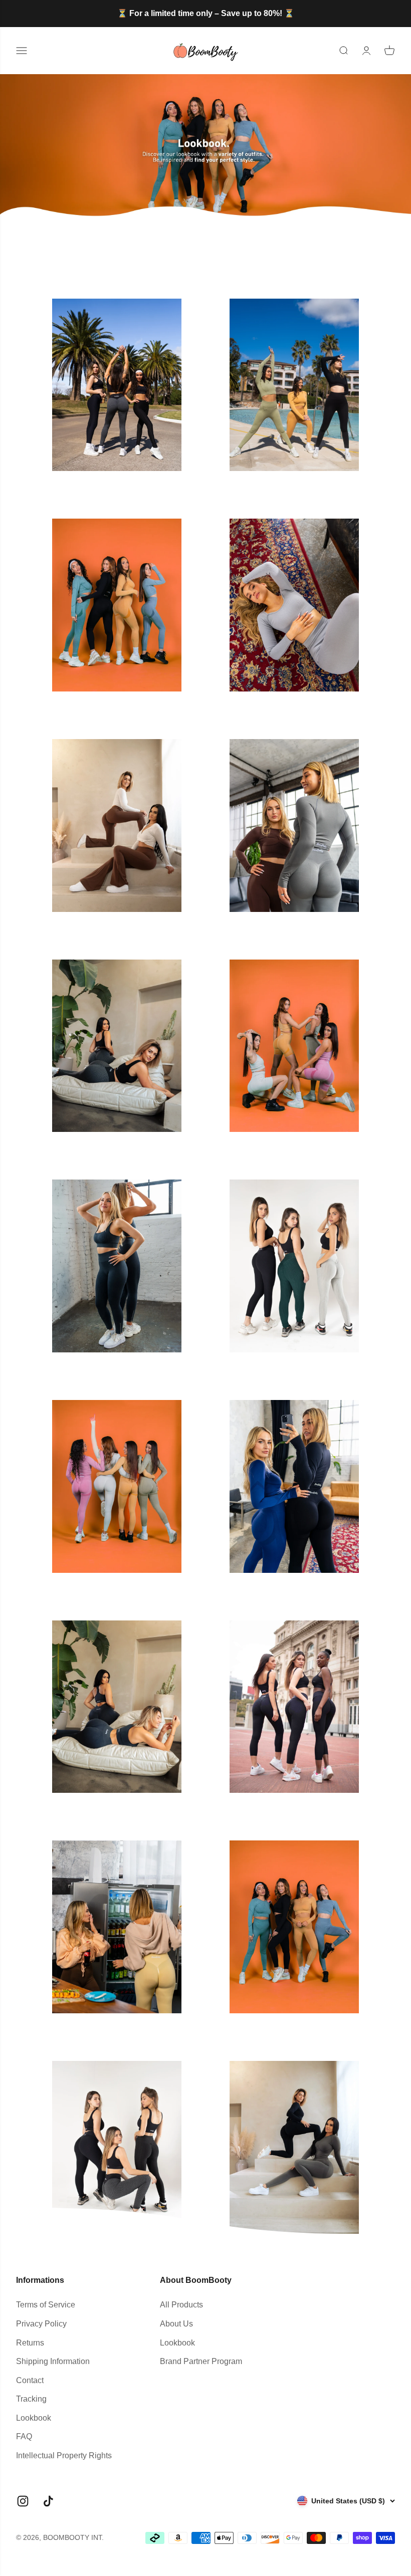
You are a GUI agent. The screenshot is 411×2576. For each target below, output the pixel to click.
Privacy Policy (41, 2324)
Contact (30, 2380)
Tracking (31, 2399)
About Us (176, 2324)
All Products (181, 2305)
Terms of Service (46, 2305)
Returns (30, 2343)
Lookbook (34, 2418)
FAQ (24, 2436)
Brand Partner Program (201, 2361)
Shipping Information (53, 2361)
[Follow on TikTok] (48, 2501)
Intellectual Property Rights (64, 2455)
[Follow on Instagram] (23, 2501)
